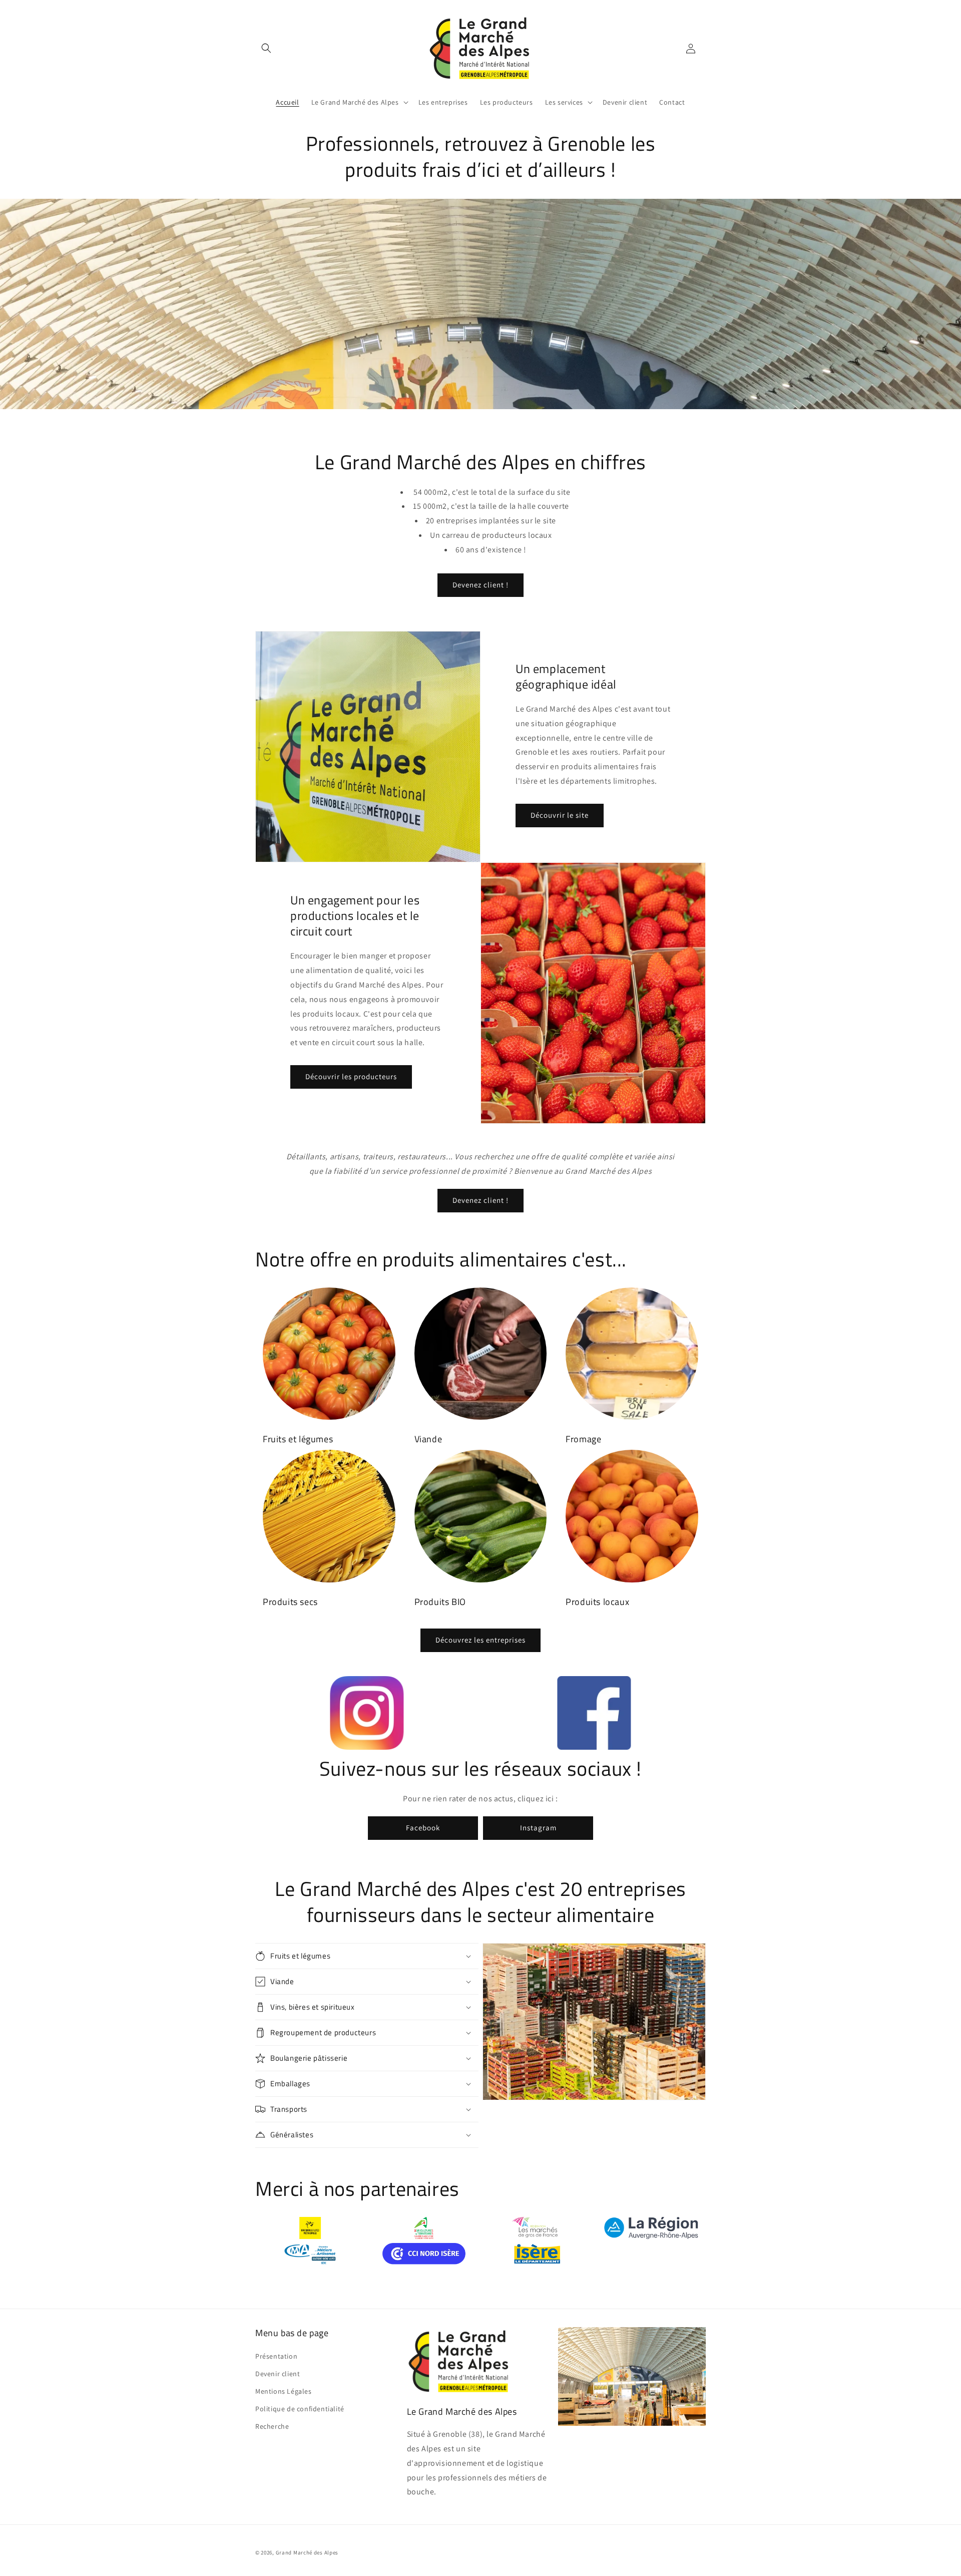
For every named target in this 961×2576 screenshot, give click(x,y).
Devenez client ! (480, 585)
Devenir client (278, 2374)
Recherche (272, 2426)
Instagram (538, 1828)
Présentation (276, 2356)
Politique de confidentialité (300, 2409)
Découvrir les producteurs (351, 1076)
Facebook (423, 1828)
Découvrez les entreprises (480, 1640)
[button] (266, 48)
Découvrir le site (560, 815)
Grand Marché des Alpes (307, 2552)
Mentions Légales (284, 2391)
